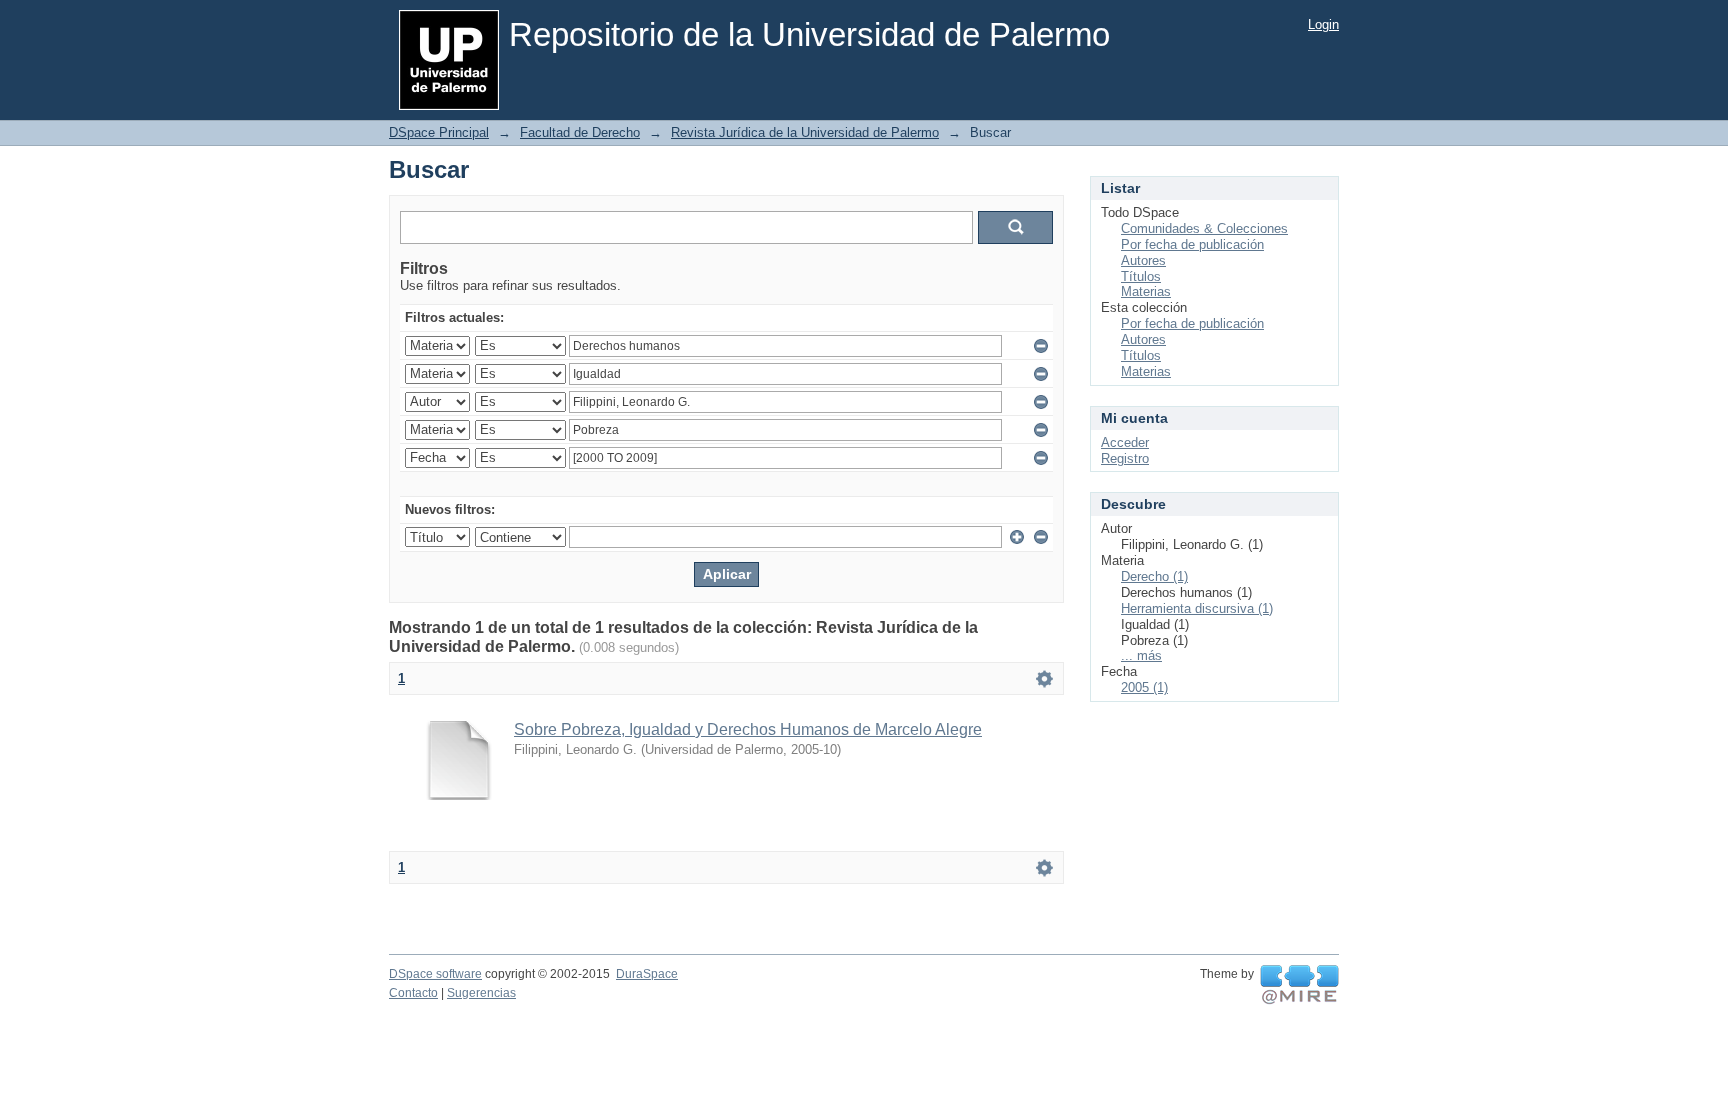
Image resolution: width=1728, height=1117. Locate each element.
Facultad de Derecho (580, 132)
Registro (1125, 458)
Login (1323, 24)
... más (1141, 655)
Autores (1143, 260)
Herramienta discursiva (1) (1197, 608)
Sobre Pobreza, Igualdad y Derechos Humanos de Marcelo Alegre (748, 729)
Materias (1146, 291)
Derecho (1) (1154, 576)
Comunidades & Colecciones (1204, 228)
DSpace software (435, 974)
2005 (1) (1144, 687)
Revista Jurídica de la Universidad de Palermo (805, 132)
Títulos (1141, 276)
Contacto (413, 993)
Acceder (1125, 442)
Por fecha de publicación (1192, 244)
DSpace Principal (439, 132)
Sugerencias (481, 993)
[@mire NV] (1299, 985)
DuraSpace (647, 974)
